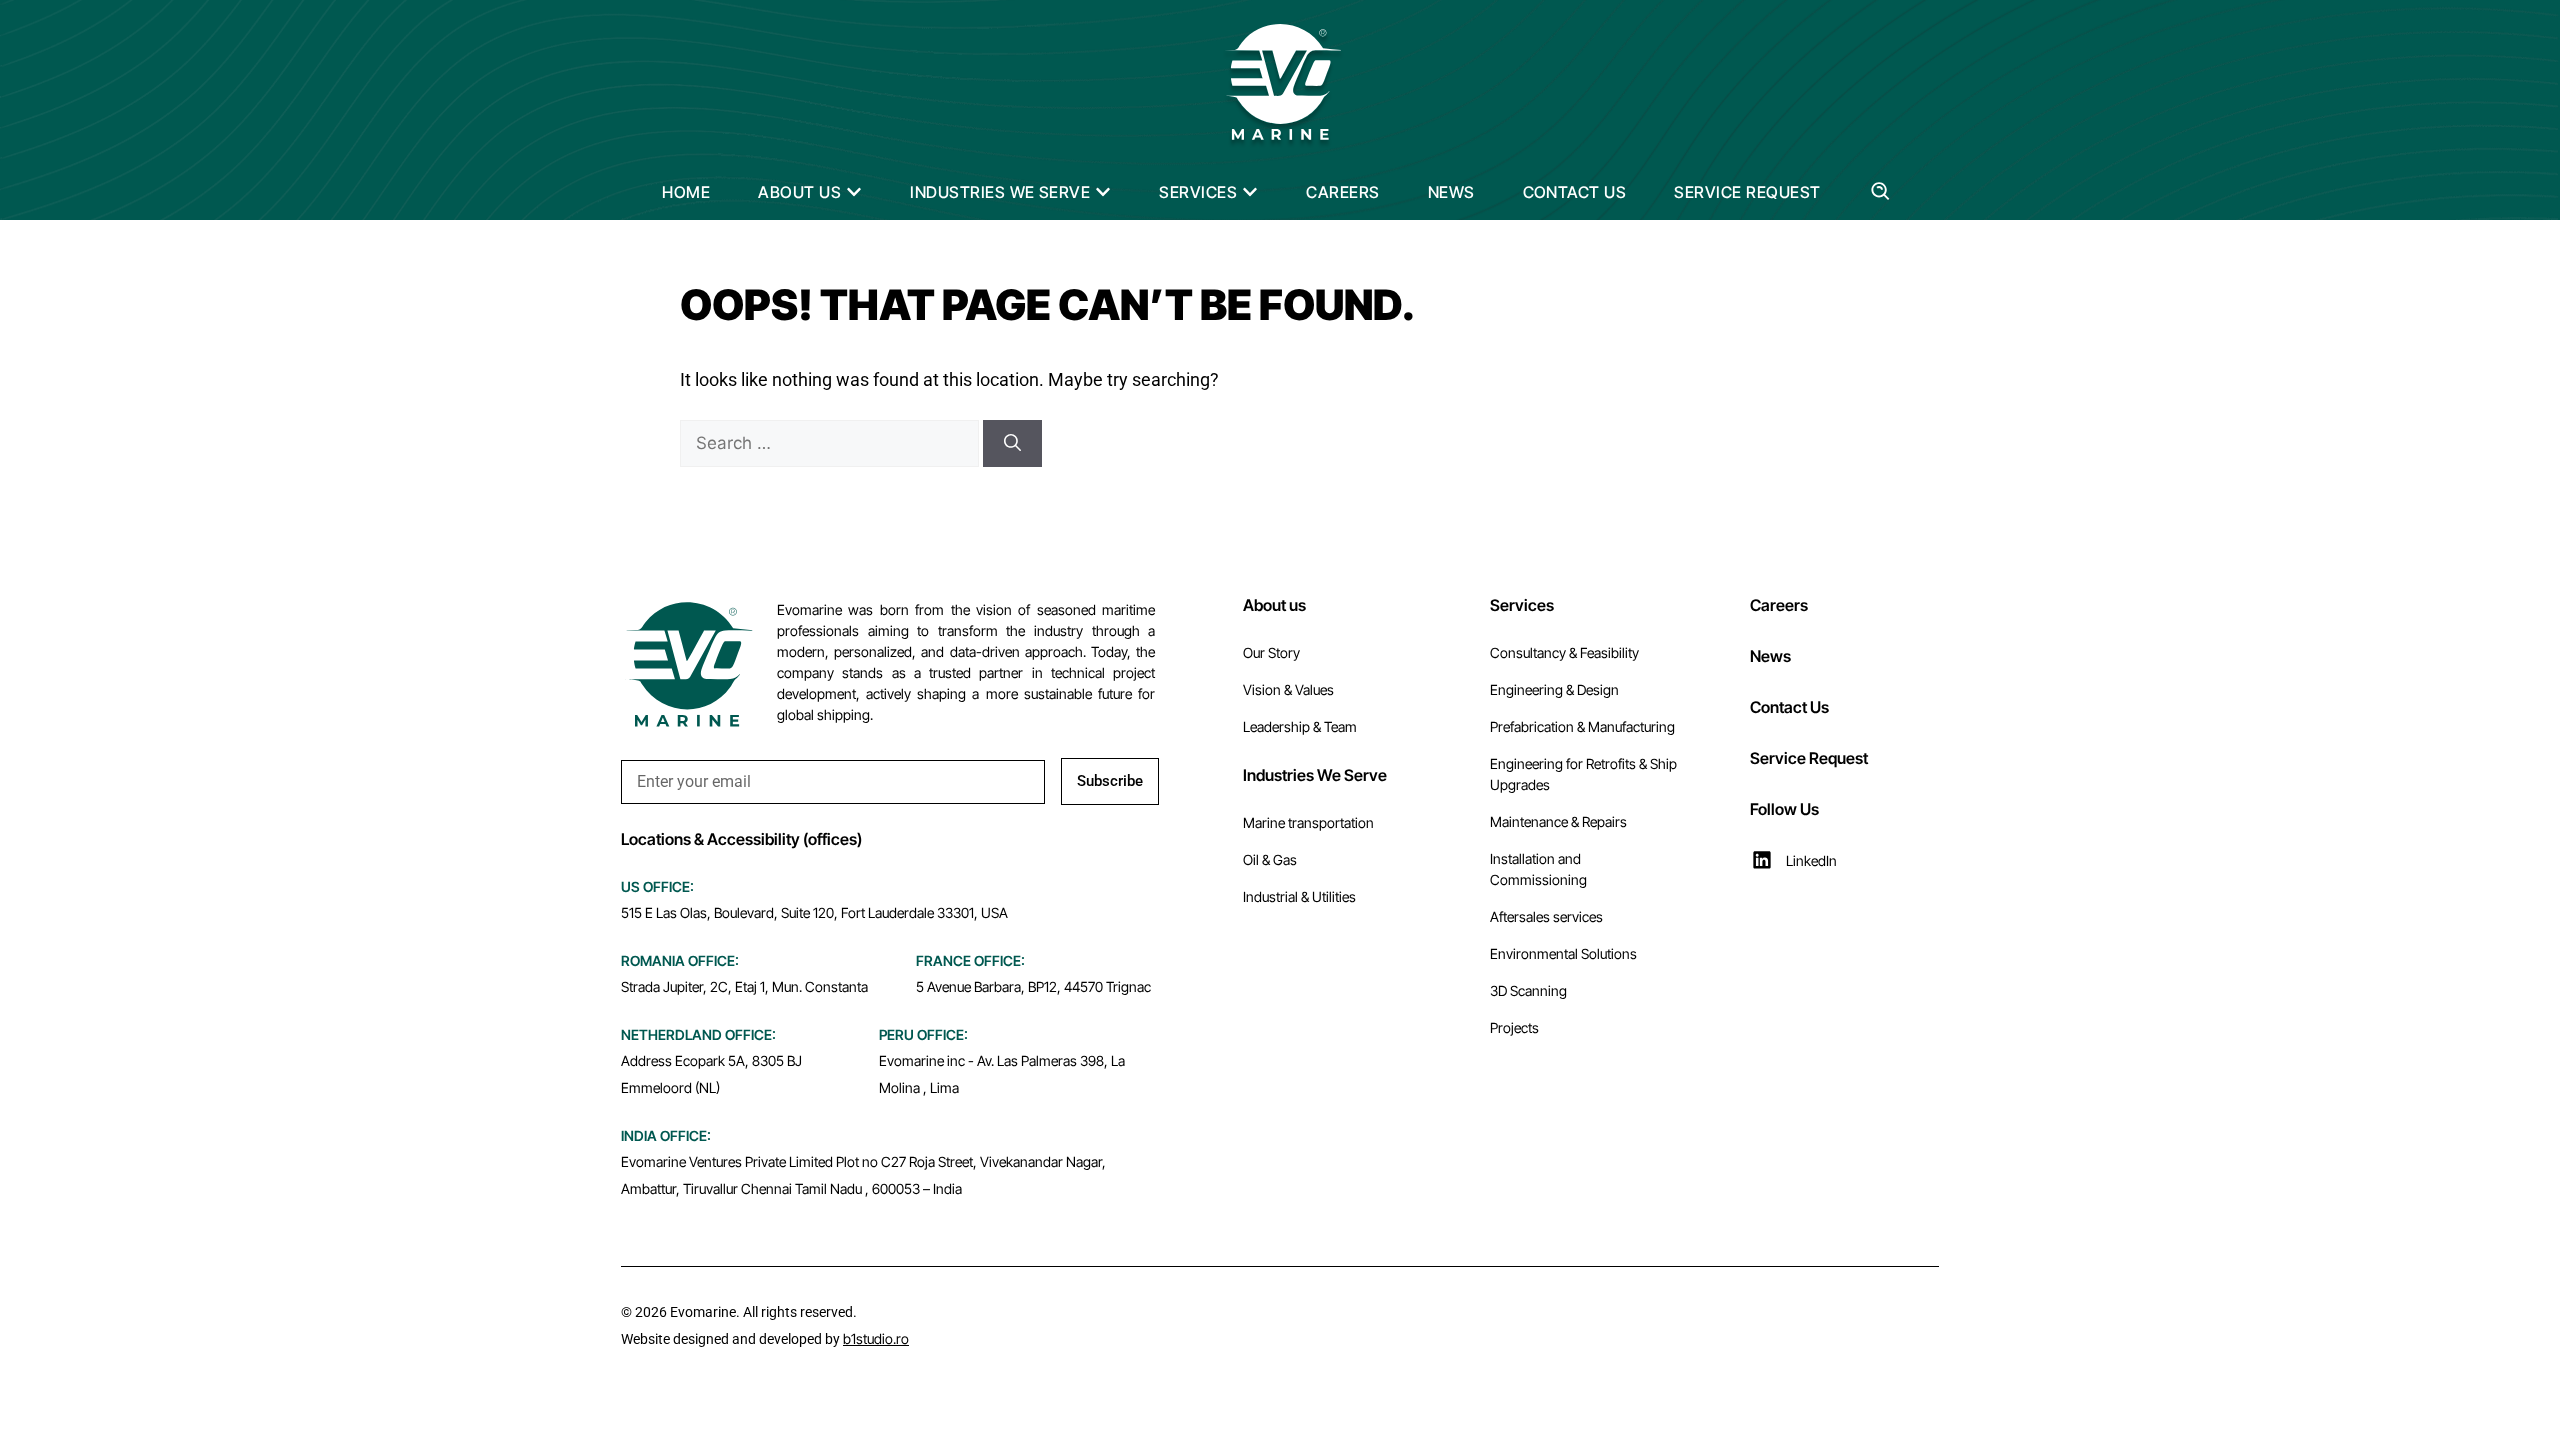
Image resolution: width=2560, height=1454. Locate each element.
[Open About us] (854, 192)
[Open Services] (1250, 192)
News (1770, 656)
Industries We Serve (1315, 775)
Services (1522, 605)
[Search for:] (831, 442)
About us (1274, 605)
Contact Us (1789, 707)
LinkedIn (1811, 860)
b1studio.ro (876, 1338)
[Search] (1012, 444)
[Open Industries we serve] (1103, 192)
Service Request (1809, 758)
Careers (1779, 605)
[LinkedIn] (1762, 860)
